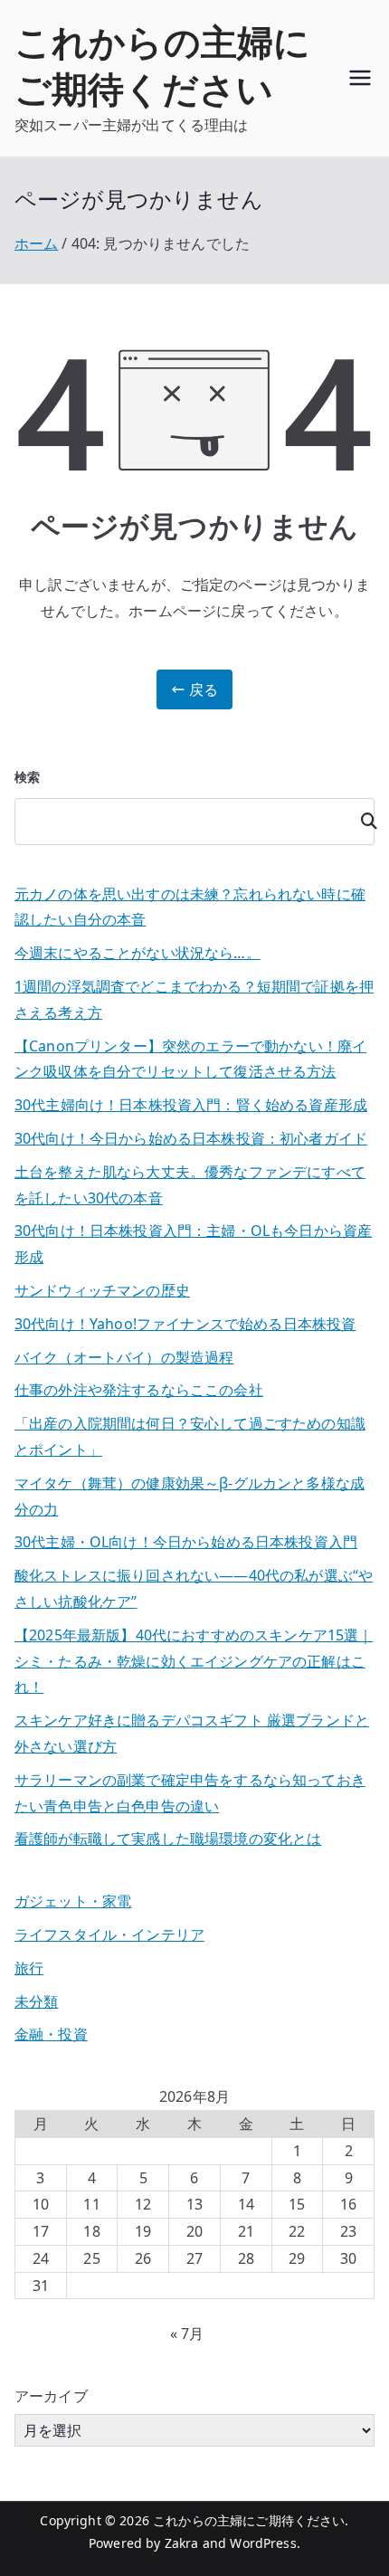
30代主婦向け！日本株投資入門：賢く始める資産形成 (191, 1105)
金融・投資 (51, 2034)
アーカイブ (51, 2396)
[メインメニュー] (360, 78)
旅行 (29, 1968)
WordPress (263, 2543)
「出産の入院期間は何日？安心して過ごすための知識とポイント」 (190, 1436)
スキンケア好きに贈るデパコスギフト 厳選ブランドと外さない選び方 (192, 1733)
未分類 (36, 2001)
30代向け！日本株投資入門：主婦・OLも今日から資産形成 (193, 1244)
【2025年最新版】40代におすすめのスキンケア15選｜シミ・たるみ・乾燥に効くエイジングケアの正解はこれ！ (194, 1661)
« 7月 (187, 2334)
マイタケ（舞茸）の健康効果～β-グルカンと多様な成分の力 (190, 1496)
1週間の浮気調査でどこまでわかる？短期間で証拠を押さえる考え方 (194, 999)
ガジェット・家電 (73, 1901)
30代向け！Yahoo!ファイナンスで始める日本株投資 (185, 1324)
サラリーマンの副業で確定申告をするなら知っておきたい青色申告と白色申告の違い (190, 1793)
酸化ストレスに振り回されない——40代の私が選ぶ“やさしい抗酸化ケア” (194, 1588)
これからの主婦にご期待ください (162, 65)
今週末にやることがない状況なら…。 (138, 953)
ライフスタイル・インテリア (109, 1934)
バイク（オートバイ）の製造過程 (124, 1357)
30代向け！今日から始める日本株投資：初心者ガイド (191, 1138)
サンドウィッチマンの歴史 (102, 1290)
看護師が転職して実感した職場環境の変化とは (168, 1839)
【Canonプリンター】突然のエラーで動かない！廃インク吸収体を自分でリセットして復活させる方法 (190, 1059)
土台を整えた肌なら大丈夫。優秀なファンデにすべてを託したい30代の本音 (190, 1185)
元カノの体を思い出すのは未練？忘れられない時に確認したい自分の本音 (190, 907)
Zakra (182, 2543)
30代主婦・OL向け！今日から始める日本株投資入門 (186, 1542)
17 (41, 2231)
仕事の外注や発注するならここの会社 (139, 1390)
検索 (27, 777)
